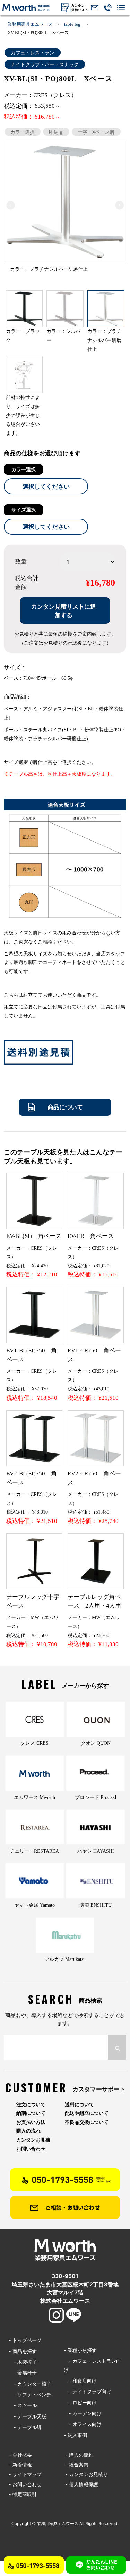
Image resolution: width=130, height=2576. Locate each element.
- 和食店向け (80, 2381)
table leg (73, 24)
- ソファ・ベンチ (30, 2394)
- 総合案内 (77, 2465)
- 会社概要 (20, 2455)
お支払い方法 (31, 2122)
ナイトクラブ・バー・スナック (45, 64)
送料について (79, 2104)
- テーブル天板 (28, 2416)
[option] (65, 209)
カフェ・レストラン (33, 53)
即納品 (56, 132)
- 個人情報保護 (82, 2484)
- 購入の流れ (79, 2455)
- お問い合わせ (25, 2484)
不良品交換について (87, 2122)
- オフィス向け (83, 2424)
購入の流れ (28, 2131)
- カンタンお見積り (86, 2474)
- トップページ (25, 2340)
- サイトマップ (25, 2474)
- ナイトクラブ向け (88, 2391)
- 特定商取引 (23, 2494)
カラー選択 (23, 132)
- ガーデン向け (83, 2413)
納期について (31, 2113)
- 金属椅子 (23, 2373)
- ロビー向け (80, 2402)
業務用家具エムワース (30, 24)
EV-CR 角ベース (91, 1236)
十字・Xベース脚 (96, 132)
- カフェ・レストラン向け (92, 2365)
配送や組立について (87, 2113)
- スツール (23, 2405)
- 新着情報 (20, 2465)
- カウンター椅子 (30, 2384)
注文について (31, 2104)
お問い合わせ (31, 2149)
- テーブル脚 (25, 2427)
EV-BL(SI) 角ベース (34, 1236)
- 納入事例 (75, 2435)
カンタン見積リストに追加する (64, 611)
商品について (65, 1107)
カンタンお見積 (33, 2140)
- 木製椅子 (23, 2362)
